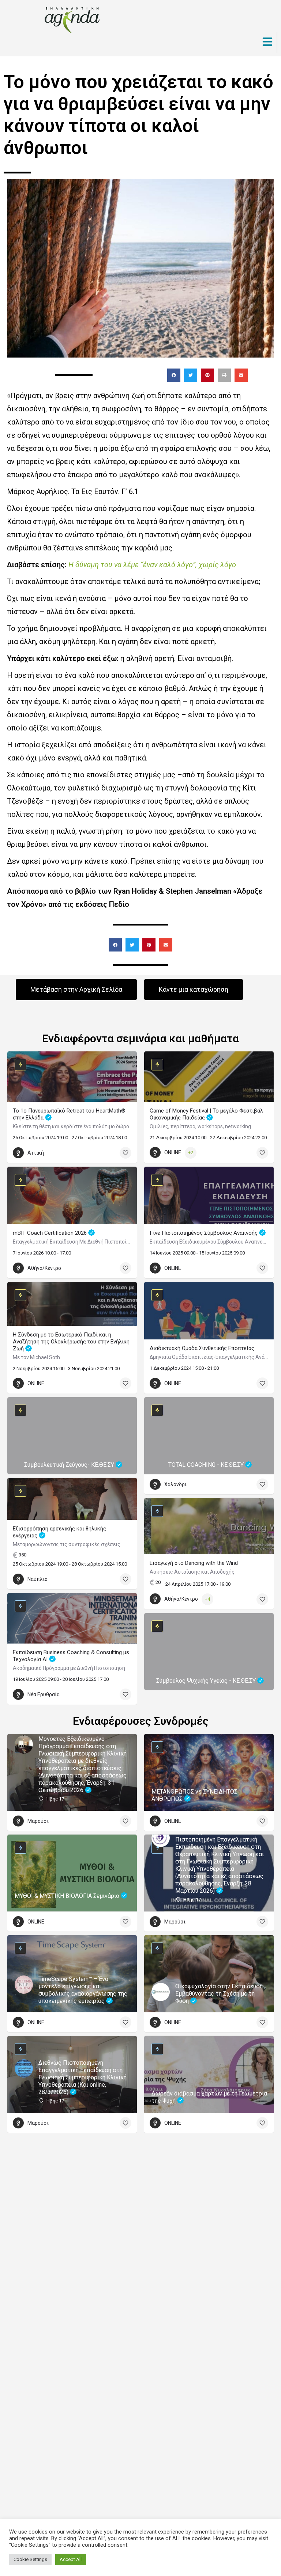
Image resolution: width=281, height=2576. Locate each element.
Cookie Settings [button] (30, 2559)
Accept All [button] (71, 2559)
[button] (174, 375)
